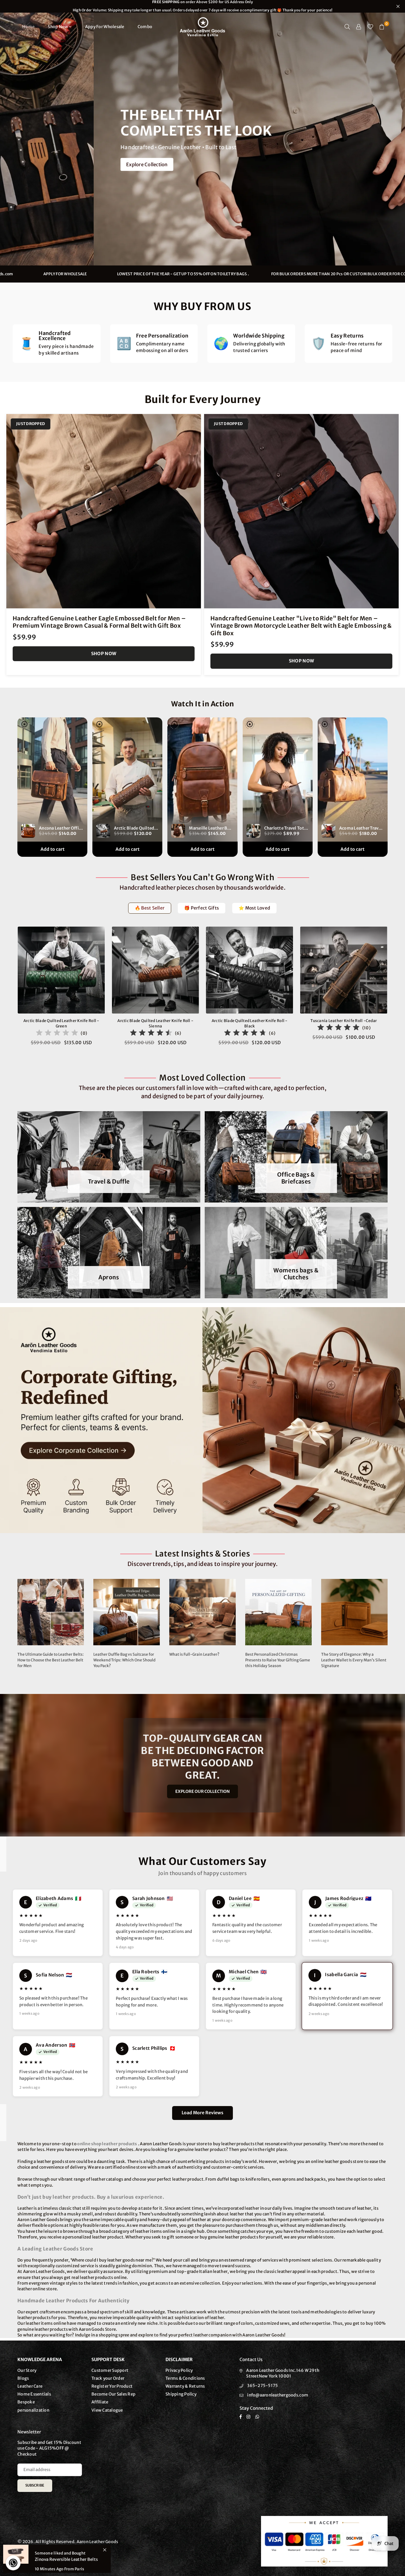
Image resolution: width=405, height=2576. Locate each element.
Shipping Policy (181, 2394)
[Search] (347, 27)
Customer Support (110, 2370)
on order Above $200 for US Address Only (202, 6)
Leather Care (30, 2386)
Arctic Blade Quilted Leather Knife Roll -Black (250, 1023)
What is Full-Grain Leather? (194, 1654)
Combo (145, 27)
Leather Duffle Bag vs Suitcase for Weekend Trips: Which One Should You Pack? (124, 1660)
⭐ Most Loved (254, 908)
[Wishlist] (370, 27)
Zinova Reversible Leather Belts (66, 2559)
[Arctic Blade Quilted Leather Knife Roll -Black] (250, 970)
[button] (382, 27)
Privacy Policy (179, 2370)
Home (28, 27)
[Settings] (359, 27)
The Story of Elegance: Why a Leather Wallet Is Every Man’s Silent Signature (354, 1660)
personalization (33, 2410)
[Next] (395, 990)
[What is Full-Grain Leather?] (202, 1612)
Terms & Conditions (185, 2378)
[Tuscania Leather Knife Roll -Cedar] (344, 970)
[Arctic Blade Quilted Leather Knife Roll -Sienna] (156, 970)
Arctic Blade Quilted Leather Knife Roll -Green (61, 1023)
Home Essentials (34, 2394)
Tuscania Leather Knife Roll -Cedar (344, 1021)
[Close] (105, 2550)
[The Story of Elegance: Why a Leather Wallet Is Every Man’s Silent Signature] (354, 1612)
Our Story (27, 2370)
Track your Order (108, 2378)
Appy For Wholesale (105, 27)
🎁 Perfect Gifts (202, 908)
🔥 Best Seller (150, 908)
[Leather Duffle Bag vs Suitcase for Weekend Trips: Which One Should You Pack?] (127, 1612)
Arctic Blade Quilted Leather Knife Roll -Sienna (155, 1023)
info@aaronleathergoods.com (173, 274)
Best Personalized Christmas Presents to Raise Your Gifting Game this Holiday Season (278, 1660)
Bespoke (26, 2402)
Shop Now (58, 27)
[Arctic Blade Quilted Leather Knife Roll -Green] (61, 970)
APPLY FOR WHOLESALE (254, 274)
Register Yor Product (112, 2386)
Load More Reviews (202, 2113)
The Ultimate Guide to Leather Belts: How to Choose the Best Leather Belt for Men (51, 1660)
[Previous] (10, 990)
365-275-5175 (262, 2386)
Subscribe (35, 2485)
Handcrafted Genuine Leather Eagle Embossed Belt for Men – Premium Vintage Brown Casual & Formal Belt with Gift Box (99, 622)
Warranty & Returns (185, 2386)
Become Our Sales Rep (113, 2394)
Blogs (23, 2378)
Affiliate (100, 2402)
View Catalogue (107, 2410)
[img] (57, 1034)
